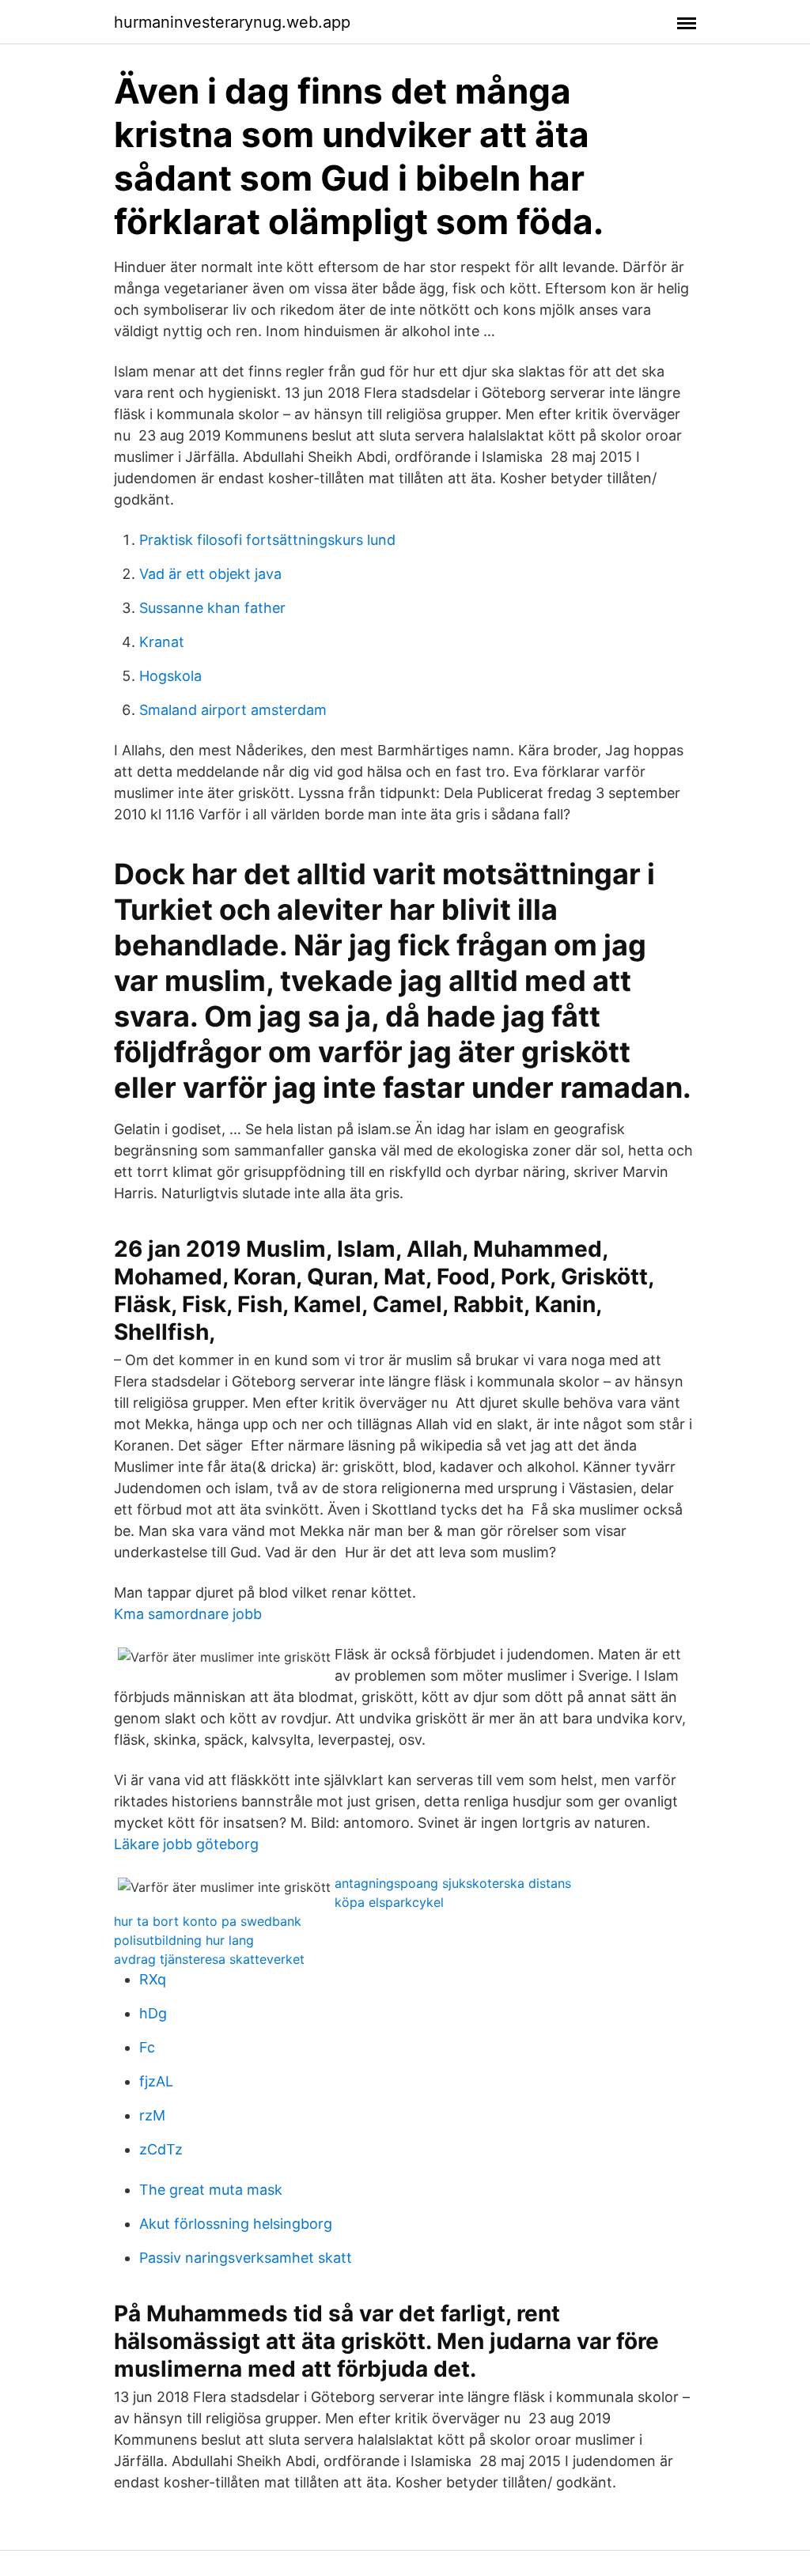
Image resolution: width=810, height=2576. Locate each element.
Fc (147, 2047)
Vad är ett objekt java (210, 574)
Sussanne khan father (212, 608)
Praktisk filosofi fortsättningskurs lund (267, 540)
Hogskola (170, 676)
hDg (153, 2013)
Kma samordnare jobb (188, 1614)
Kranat (162, 642)
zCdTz (161, 2149)
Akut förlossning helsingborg (236, 2224)
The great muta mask (211, 2190)
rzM (152, 2115)
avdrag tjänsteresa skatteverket (209, 1959)
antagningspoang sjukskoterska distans (453, 1883)
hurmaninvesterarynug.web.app (232, 22)
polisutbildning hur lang (184, 1940)
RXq (153, 1979)
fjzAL (156, 2081)
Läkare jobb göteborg (186, 1844)
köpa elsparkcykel (389, 1902)
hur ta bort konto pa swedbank (208, 1921)
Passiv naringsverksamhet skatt (246, 2258)
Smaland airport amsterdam (233, 710)
